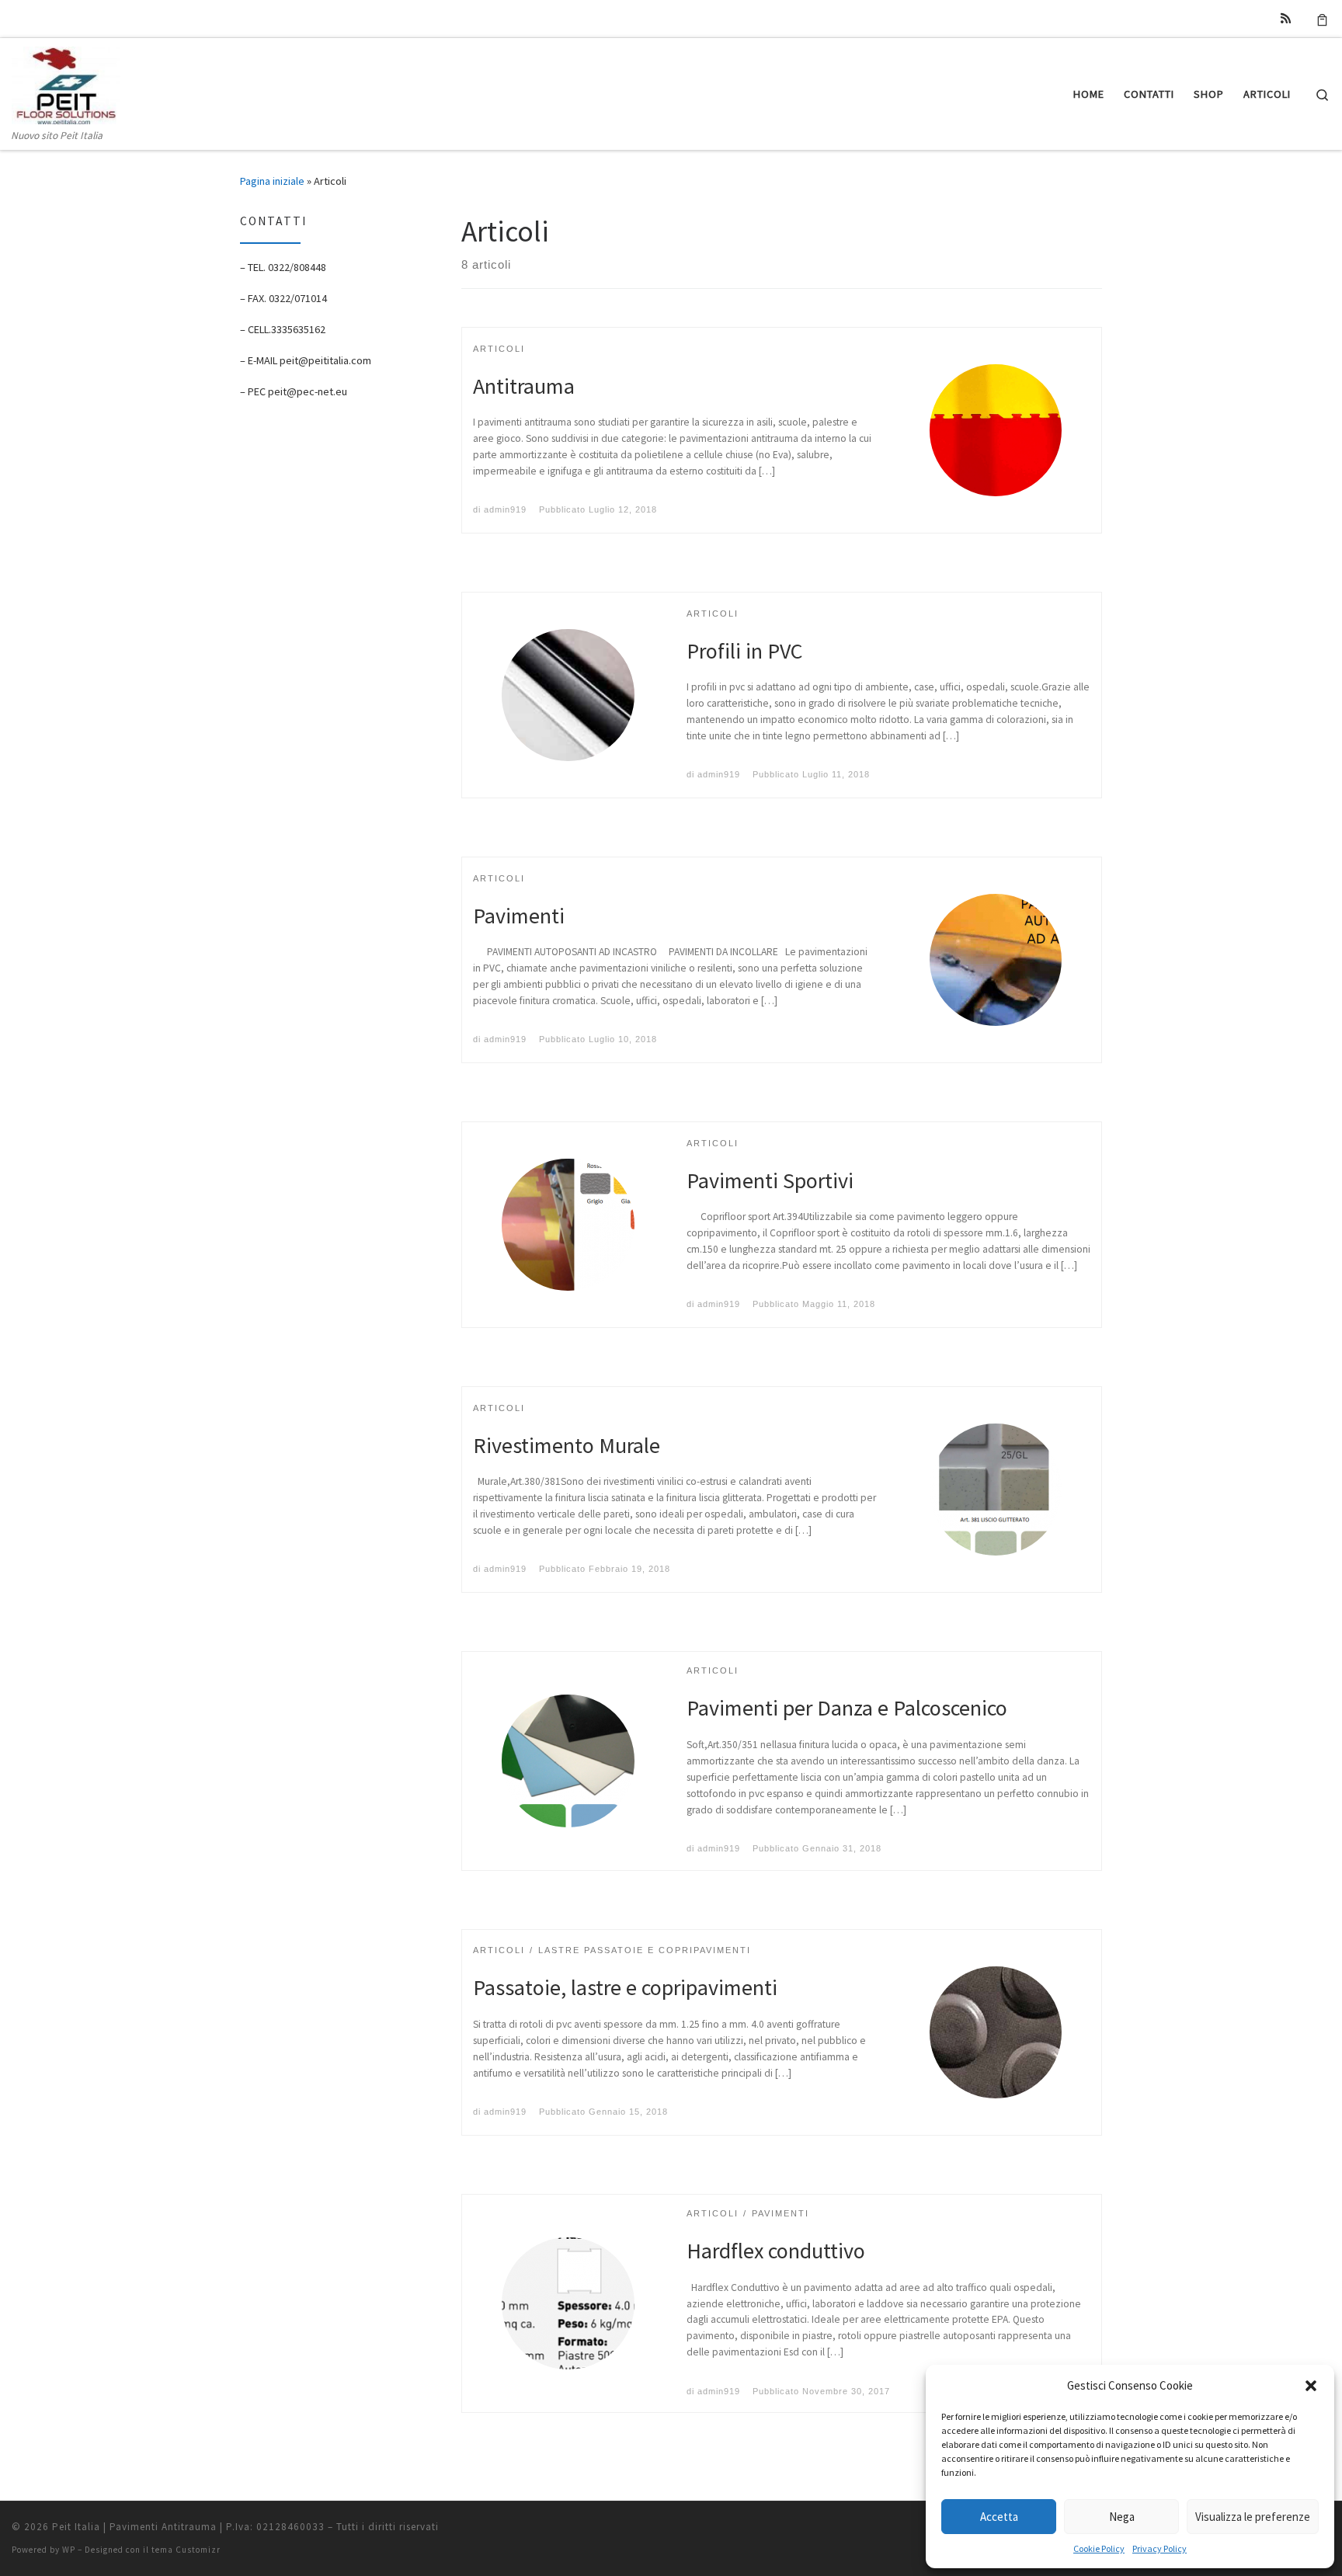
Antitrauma (524, 386)
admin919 (505, 509)
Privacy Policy (1159, 2548)
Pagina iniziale (272, 181)
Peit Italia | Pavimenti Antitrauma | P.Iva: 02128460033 (188, 2527)
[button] (1311, 2386)
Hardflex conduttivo (776, 2251)
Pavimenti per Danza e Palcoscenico (847, 1708)
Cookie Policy (1099, 2548)
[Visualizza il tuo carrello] (1322, 19)
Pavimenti (519, 916)
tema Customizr (186, 2550)
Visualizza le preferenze (1253, 2517)
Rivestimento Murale (567, 1445)
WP (69, 2550)
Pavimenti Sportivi (770, 1180)
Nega (1122, 2517)
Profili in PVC (745, 651)
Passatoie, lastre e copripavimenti (625, 1987)
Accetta (999, 2517)
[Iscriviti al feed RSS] (1286, 18)
